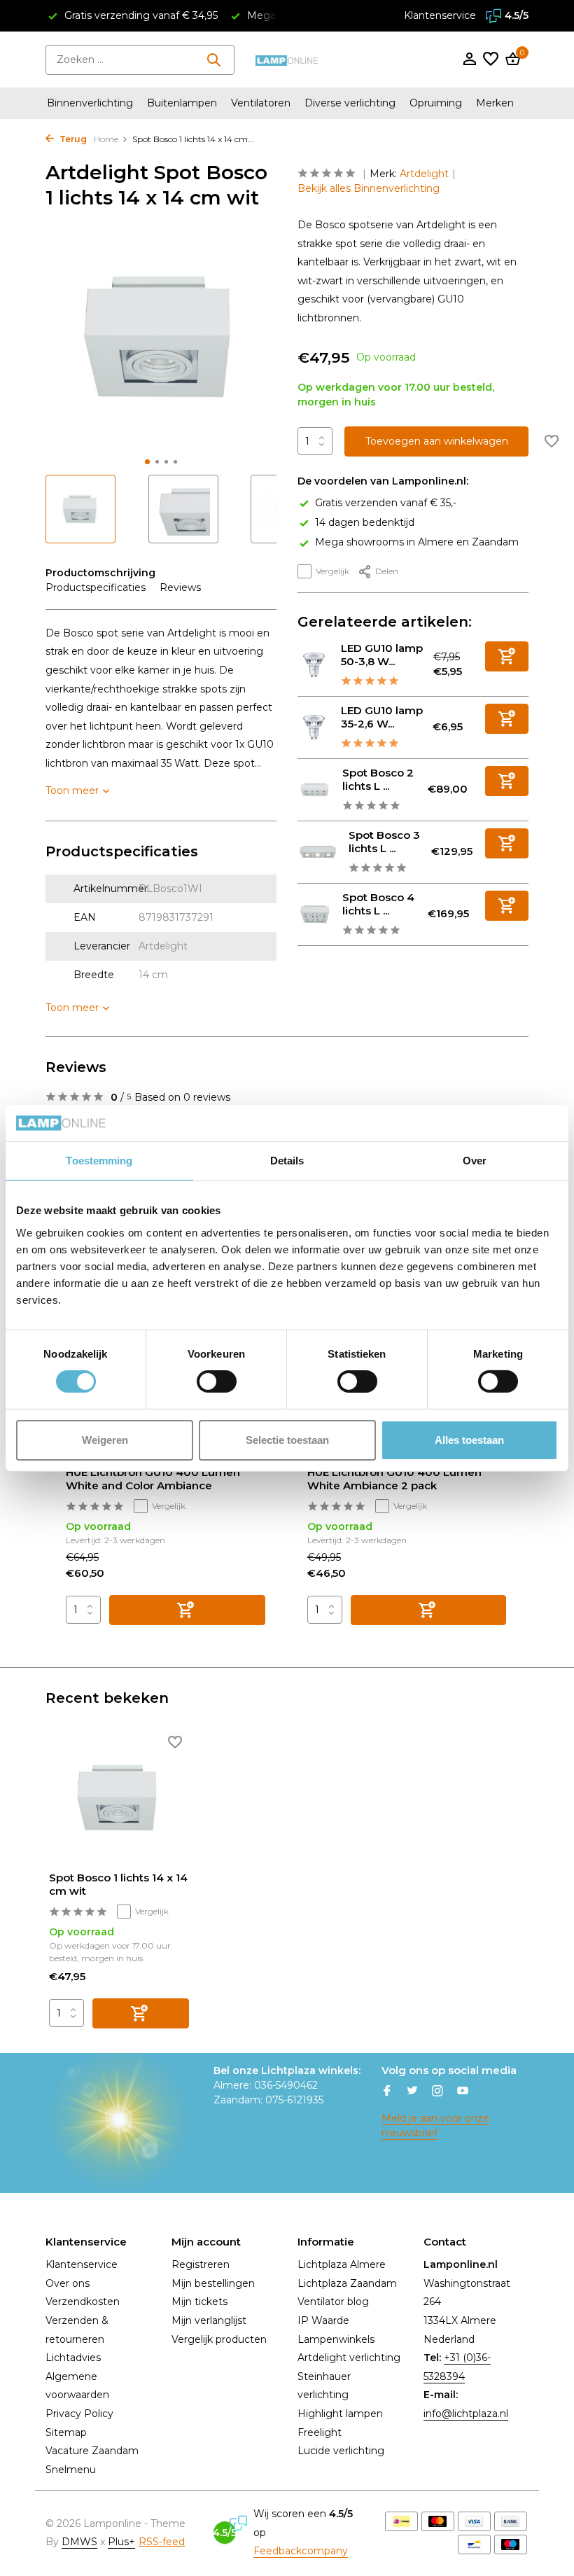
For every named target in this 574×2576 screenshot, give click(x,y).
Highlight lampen (340, 2414)
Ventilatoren (261, 103)
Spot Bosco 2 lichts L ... (378, 780)
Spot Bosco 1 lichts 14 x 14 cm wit (118, 1885)
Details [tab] (287, 1161)
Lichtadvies (73, 2358)
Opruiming (436, 103)
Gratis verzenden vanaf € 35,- (386, 503)
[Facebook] (387, 2092)
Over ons (68, 2283)
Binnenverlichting (90, 103)
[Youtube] (463, 2092)
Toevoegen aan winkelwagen (437, 441)
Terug (72, 139)
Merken (495, 103)
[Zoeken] (213, 60)
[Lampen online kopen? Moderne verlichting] (287, 60)
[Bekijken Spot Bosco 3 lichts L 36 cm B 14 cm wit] (318, 851)
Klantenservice (440, 15)
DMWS (79, 2542)
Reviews (180, 587)
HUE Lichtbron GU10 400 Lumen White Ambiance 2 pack (394, 1479)
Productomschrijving (100, 573)
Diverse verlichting (350, 103)
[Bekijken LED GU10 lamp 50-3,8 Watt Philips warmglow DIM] (314, 665)
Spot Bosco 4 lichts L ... (378, 904)
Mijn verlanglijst (209, 2320)
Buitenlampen (182, 103)
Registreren (201, 2264)
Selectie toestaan (287, 1440)
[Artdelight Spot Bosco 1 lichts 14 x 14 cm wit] (119, 1798)
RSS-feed (162, 2542)
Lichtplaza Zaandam (347, 2283)
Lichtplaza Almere (342, 2264)
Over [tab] (475, 1161)
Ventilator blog (333, 2302)
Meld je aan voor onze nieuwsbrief (435, 2125)
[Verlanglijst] (491, 60)
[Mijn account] (469, 60)
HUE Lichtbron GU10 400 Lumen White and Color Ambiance (153, 1479)
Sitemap (66, 2432)
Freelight (320, 2432)
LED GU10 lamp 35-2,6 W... (382, 717)
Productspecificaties (96, 587)
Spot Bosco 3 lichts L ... (384, 842)
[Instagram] (437, 2092)
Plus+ (121, 2542)
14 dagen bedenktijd (365, 522)
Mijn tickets (199, 2302)
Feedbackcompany (301, 2551)
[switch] (217, 1381)
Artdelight (424, 174)
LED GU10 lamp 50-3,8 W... (382, 655)
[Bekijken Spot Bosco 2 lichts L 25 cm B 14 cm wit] (315, 789)
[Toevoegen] (507, 656)
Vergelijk (332, 571)
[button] (147, 462)
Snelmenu (71, 2470)
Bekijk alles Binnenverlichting (369, 188)
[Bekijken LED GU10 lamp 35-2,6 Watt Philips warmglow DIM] (314, 727)
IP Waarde (323, 2320)
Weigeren (105, 1440)
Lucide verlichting (341, 2451)
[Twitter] (412, 2092)
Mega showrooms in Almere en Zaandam (417, 542)
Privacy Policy (79, 2414)
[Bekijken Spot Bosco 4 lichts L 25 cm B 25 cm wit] (315, 914)
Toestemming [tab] (99, 1161)
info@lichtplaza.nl (466, 2414)
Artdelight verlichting (349, 2358)
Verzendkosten (83, 2302)
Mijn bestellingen (213, 2283)
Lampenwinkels (336, 2339)
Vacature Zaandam (92, 2451)
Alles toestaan (469, 1440)
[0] (511, 60)
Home (106, 139)
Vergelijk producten (219, 2339)
